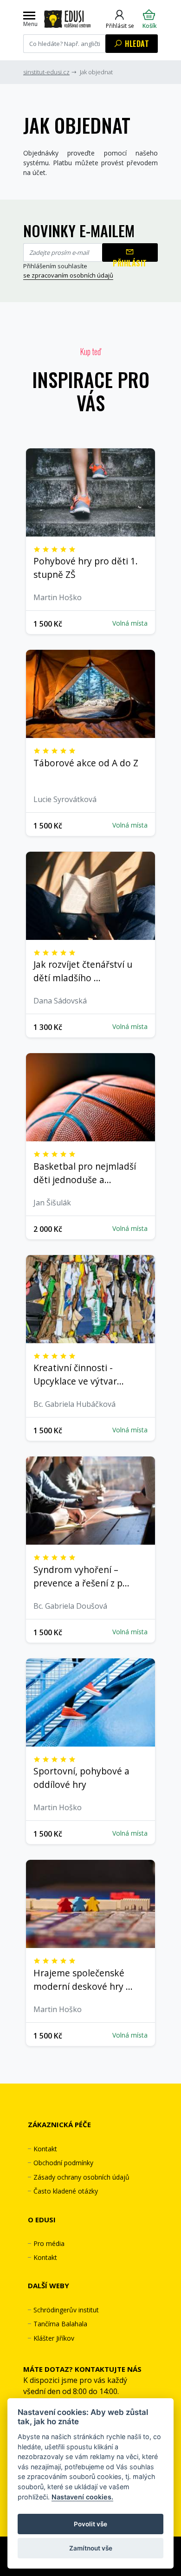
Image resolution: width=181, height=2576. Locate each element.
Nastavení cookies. (82, 2497)
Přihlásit (130, 260)
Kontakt (45, 2149)
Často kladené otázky (66, 2191)
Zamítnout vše (91, 2548)
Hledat (136, 44)
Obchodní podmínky (63, 2163)
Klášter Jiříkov (54, 2338)
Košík (150, 26)
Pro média (49, 2243)
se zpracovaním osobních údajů (68, 275)
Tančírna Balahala (60, 2324)
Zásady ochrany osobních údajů (81, 2177)
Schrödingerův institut (66, 2310)
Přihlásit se (120, 26)
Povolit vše (90, 2524)
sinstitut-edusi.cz (46, 72)
